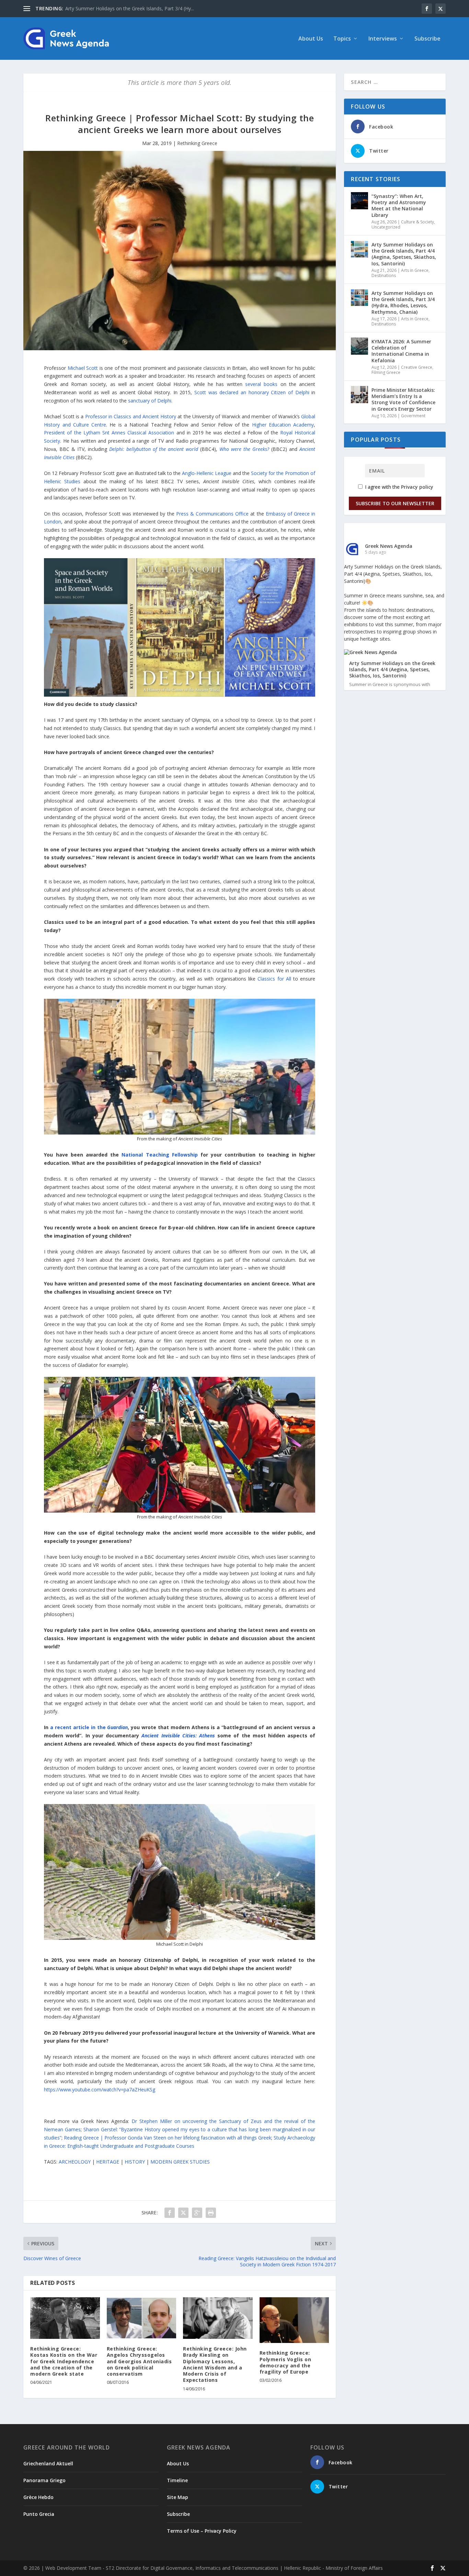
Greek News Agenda (389, 546)
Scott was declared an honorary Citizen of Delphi (252, 392)
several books (261, 384)
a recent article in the (89, 1727)
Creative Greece (417, 367)
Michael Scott (83, 368)
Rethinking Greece (197, 143)
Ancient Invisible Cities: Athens (178, 1735)
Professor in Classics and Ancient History (131, 416)
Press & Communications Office (213, 514)
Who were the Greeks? (244, 449)
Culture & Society (417, 222)
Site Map (178, 2497)
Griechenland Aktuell (48, 2463)
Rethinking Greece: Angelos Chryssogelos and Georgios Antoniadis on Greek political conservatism (139, 2361)
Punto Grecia (39, 2514)
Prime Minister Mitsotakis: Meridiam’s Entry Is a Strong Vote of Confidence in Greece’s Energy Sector (403, 399)
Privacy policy (417, 487)
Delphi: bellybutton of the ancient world (154, 449)
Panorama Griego (44, 2480)
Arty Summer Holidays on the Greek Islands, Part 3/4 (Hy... (130, 8)
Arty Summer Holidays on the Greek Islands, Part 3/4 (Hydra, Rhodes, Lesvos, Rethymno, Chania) (403, 302)
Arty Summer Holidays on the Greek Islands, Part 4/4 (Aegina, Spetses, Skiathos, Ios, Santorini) (404, 254)
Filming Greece (386, 372)
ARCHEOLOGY (75, 2162)
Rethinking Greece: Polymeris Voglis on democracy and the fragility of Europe (285, 2362)
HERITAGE (108, 2162)
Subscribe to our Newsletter (395, 503)
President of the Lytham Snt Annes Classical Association (109, 433)
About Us (311, 39)
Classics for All (274, 979)
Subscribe (427, 39)
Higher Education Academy (283, 425)
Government (413, 416)
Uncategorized (386, 227)
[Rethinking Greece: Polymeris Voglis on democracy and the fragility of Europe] (294, 2320)
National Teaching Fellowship (159, 1155)
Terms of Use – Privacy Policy (202, 2531)
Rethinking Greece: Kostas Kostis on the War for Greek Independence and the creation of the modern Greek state (64, 2361)
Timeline (177, 2480)
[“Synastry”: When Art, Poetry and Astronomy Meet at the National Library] (359, 201)
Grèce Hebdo (38, 2497)
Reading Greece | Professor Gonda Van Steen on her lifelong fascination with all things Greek (168, 2138)
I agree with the (398, 487)
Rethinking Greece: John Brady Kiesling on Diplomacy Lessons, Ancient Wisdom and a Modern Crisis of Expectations (215, 2364)
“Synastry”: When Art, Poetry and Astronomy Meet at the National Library (399, 206)
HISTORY (135, 2162)
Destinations (384, 275)
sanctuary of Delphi (150, 401)
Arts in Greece (415, 270)
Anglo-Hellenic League (207, 473)
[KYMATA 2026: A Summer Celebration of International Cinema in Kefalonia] (359, 346)
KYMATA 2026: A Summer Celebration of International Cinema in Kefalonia (401, 351)
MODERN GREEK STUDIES (180, 2162)
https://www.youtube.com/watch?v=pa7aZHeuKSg (100, 2089)
